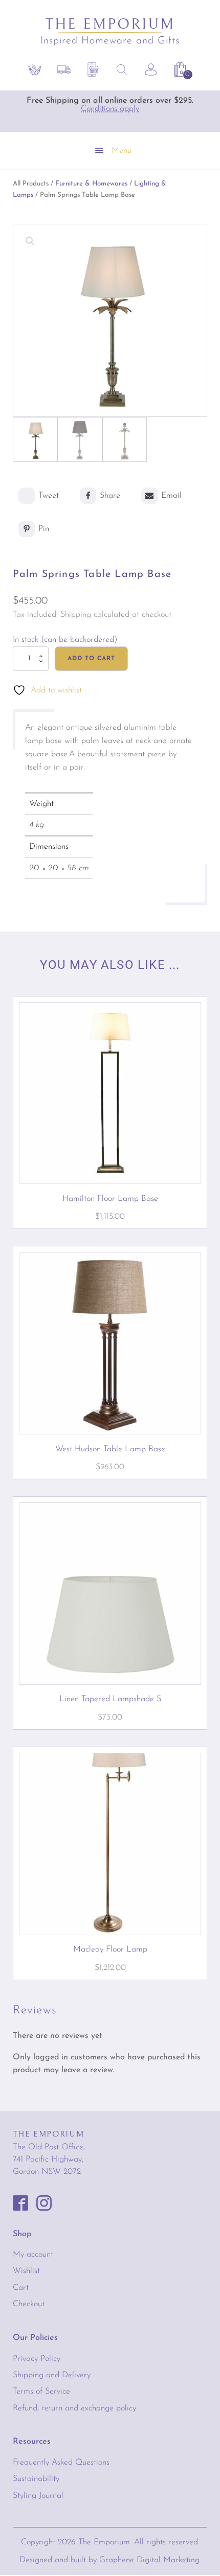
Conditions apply (110, 109)
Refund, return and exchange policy (74, 2408)
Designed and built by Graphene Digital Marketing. (110, 2560)
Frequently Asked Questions (61, 2463)
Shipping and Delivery (52, 2375)
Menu (122, 151)
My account (33, 2255)
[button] (183, 72)
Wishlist (26, 2271)
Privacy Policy (37, 2359)
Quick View (110, 1165)
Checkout (29, 2304)
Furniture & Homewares (91, 184)
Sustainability (36, 2479)
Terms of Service (41, 2392)
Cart (21, 2288)
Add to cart (91, 659)
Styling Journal (38, 2496)
